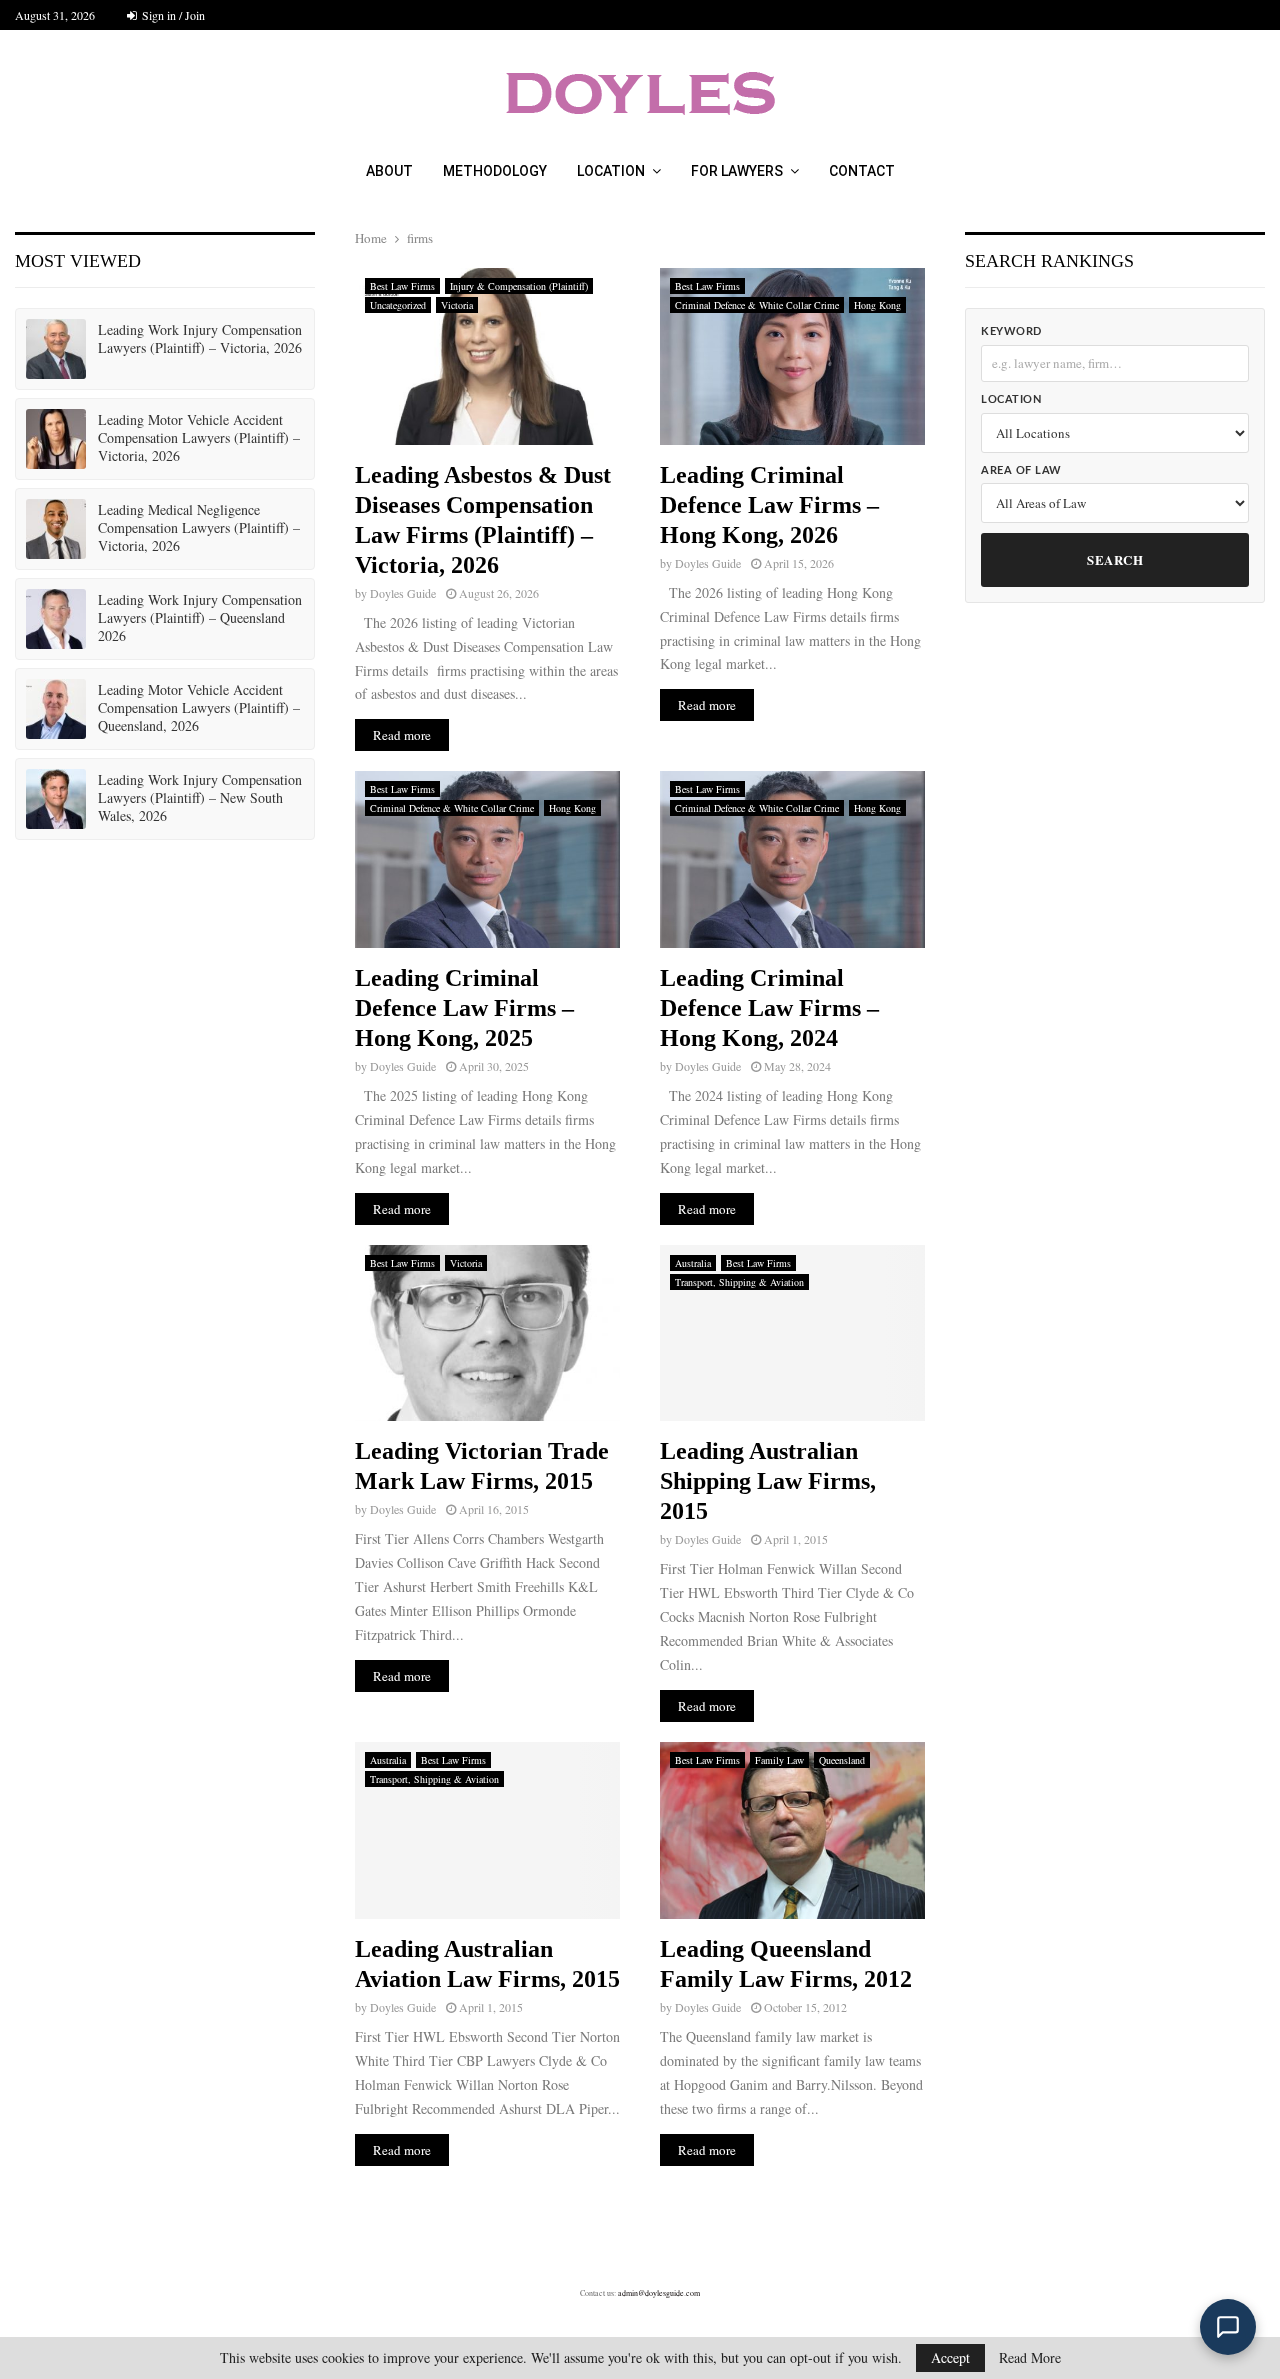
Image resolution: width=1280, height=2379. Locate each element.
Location (611, 171)
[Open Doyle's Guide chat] (1228, 2327)
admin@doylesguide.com (659, 2293)
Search (1115, 559)
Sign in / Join (172, 15)
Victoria (457, 305)
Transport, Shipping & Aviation (739, 1282)
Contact (862, 171)
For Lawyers (737, 171)
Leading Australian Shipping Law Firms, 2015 (768, 1481)
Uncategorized (398, 305)
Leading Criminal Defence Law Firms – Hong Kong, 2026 (769, 505)
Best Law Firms (402, 286)
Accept (950, 2357)
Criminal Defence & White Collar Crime (757, 305)
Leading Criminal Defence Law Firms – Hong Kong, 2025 (464, 1008)
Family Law (779, 1760)
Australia (693, 1263)
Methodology (495, 171)
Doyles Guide (403, 593)
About (389, 171)
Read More (1030, 2358)
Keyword (1011, 331)
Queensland (842, 1760)
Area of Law (1021, 470)
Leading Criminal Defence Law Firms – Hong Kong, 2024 (769, 1008)
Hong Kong (877, 305)
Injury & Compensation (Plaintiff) (519, 286)
